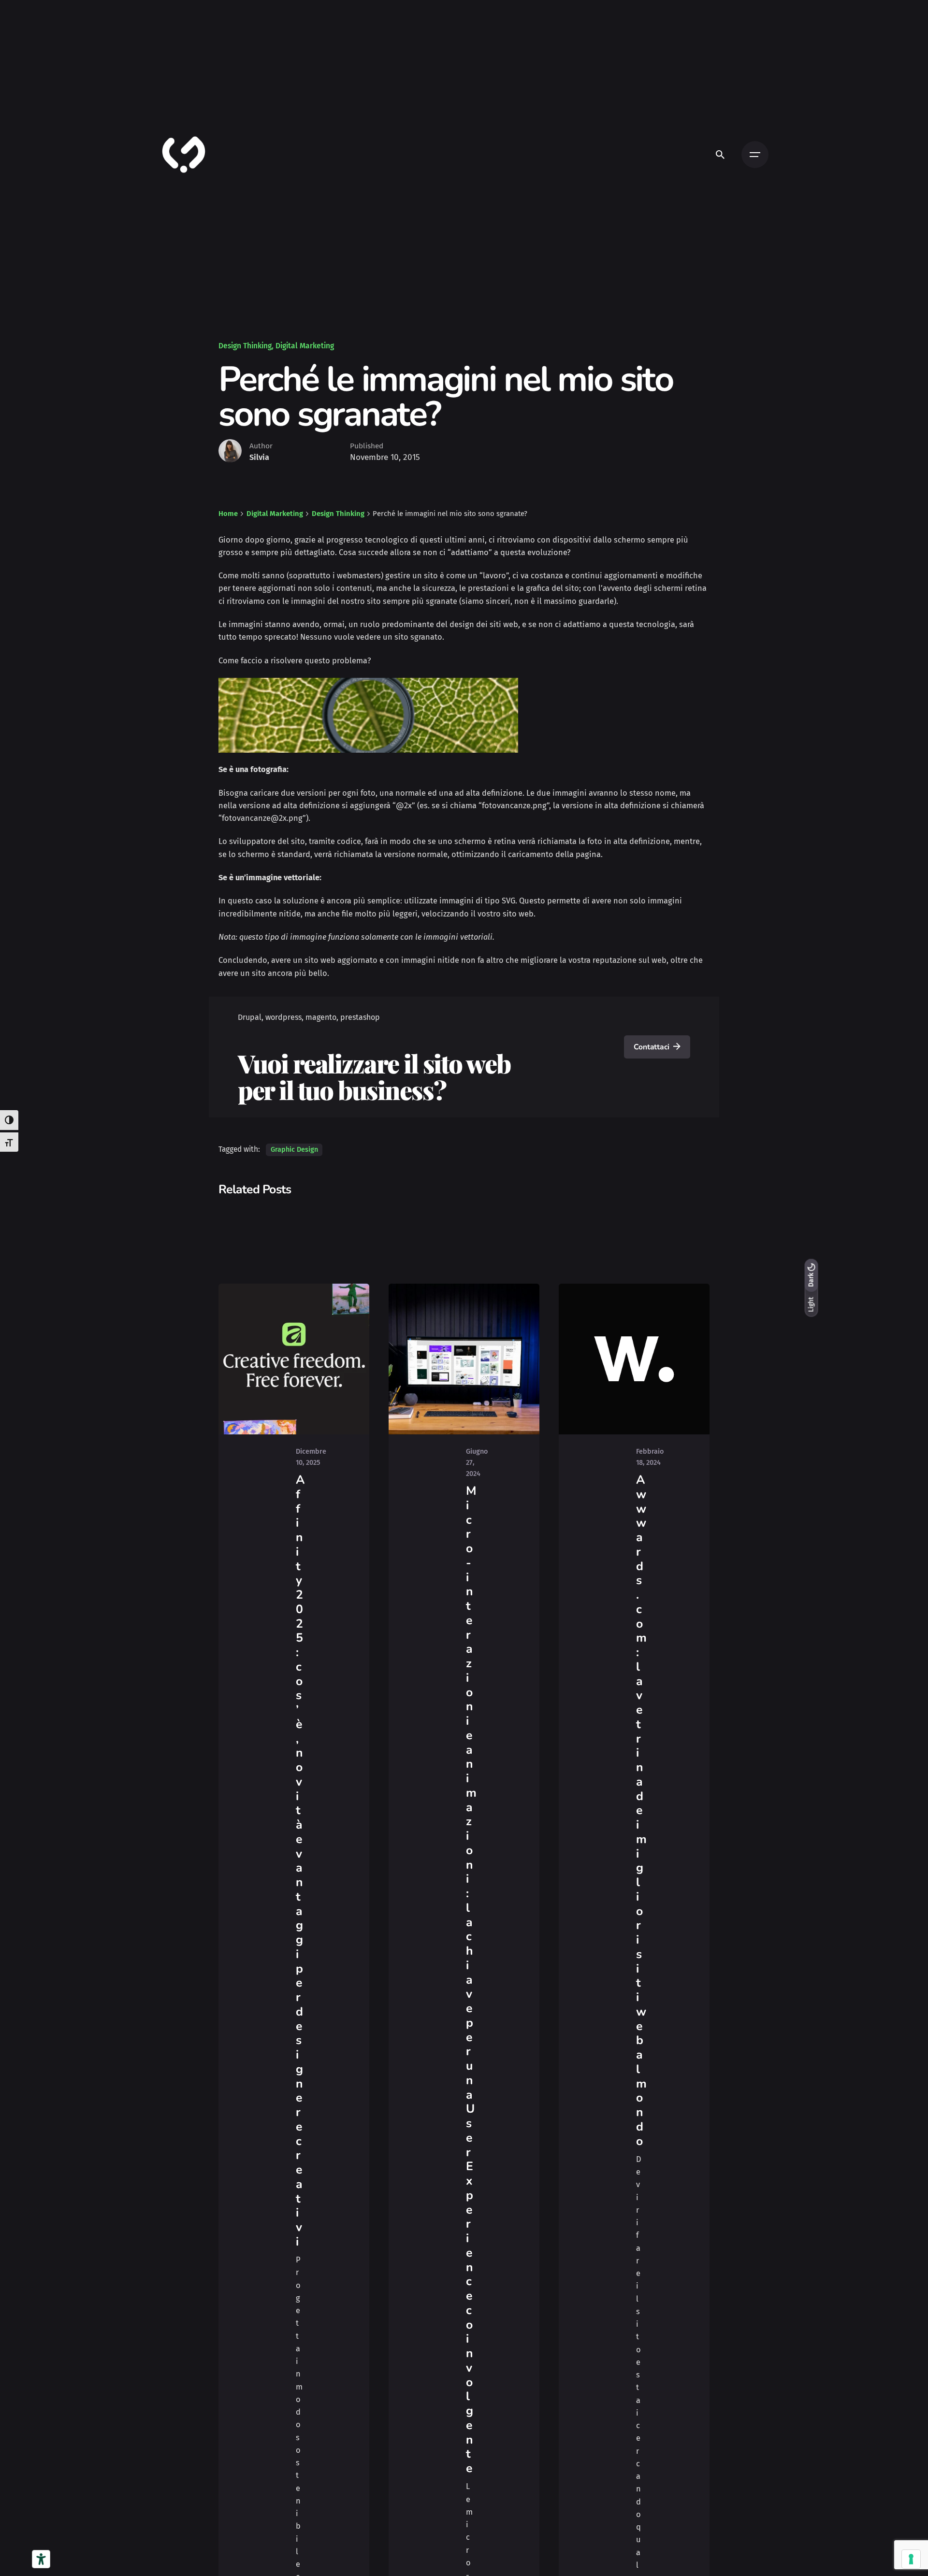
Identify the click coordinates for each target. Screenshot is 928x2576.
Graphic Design (294, 1150)
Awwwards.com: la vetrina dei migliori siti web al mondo (641, 1810)
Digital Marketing (305, 346)
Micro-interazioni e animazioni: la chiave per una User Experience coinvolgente (471, 1980)
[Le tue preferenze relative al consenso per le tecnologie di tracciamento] (911, 2559)
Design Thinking (245, 346)
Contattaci (651, 1047)
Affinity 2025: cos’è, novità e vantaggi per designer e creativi (300, 1861)
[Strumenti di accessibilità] (41, 2559)
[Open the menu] (755, 155)
